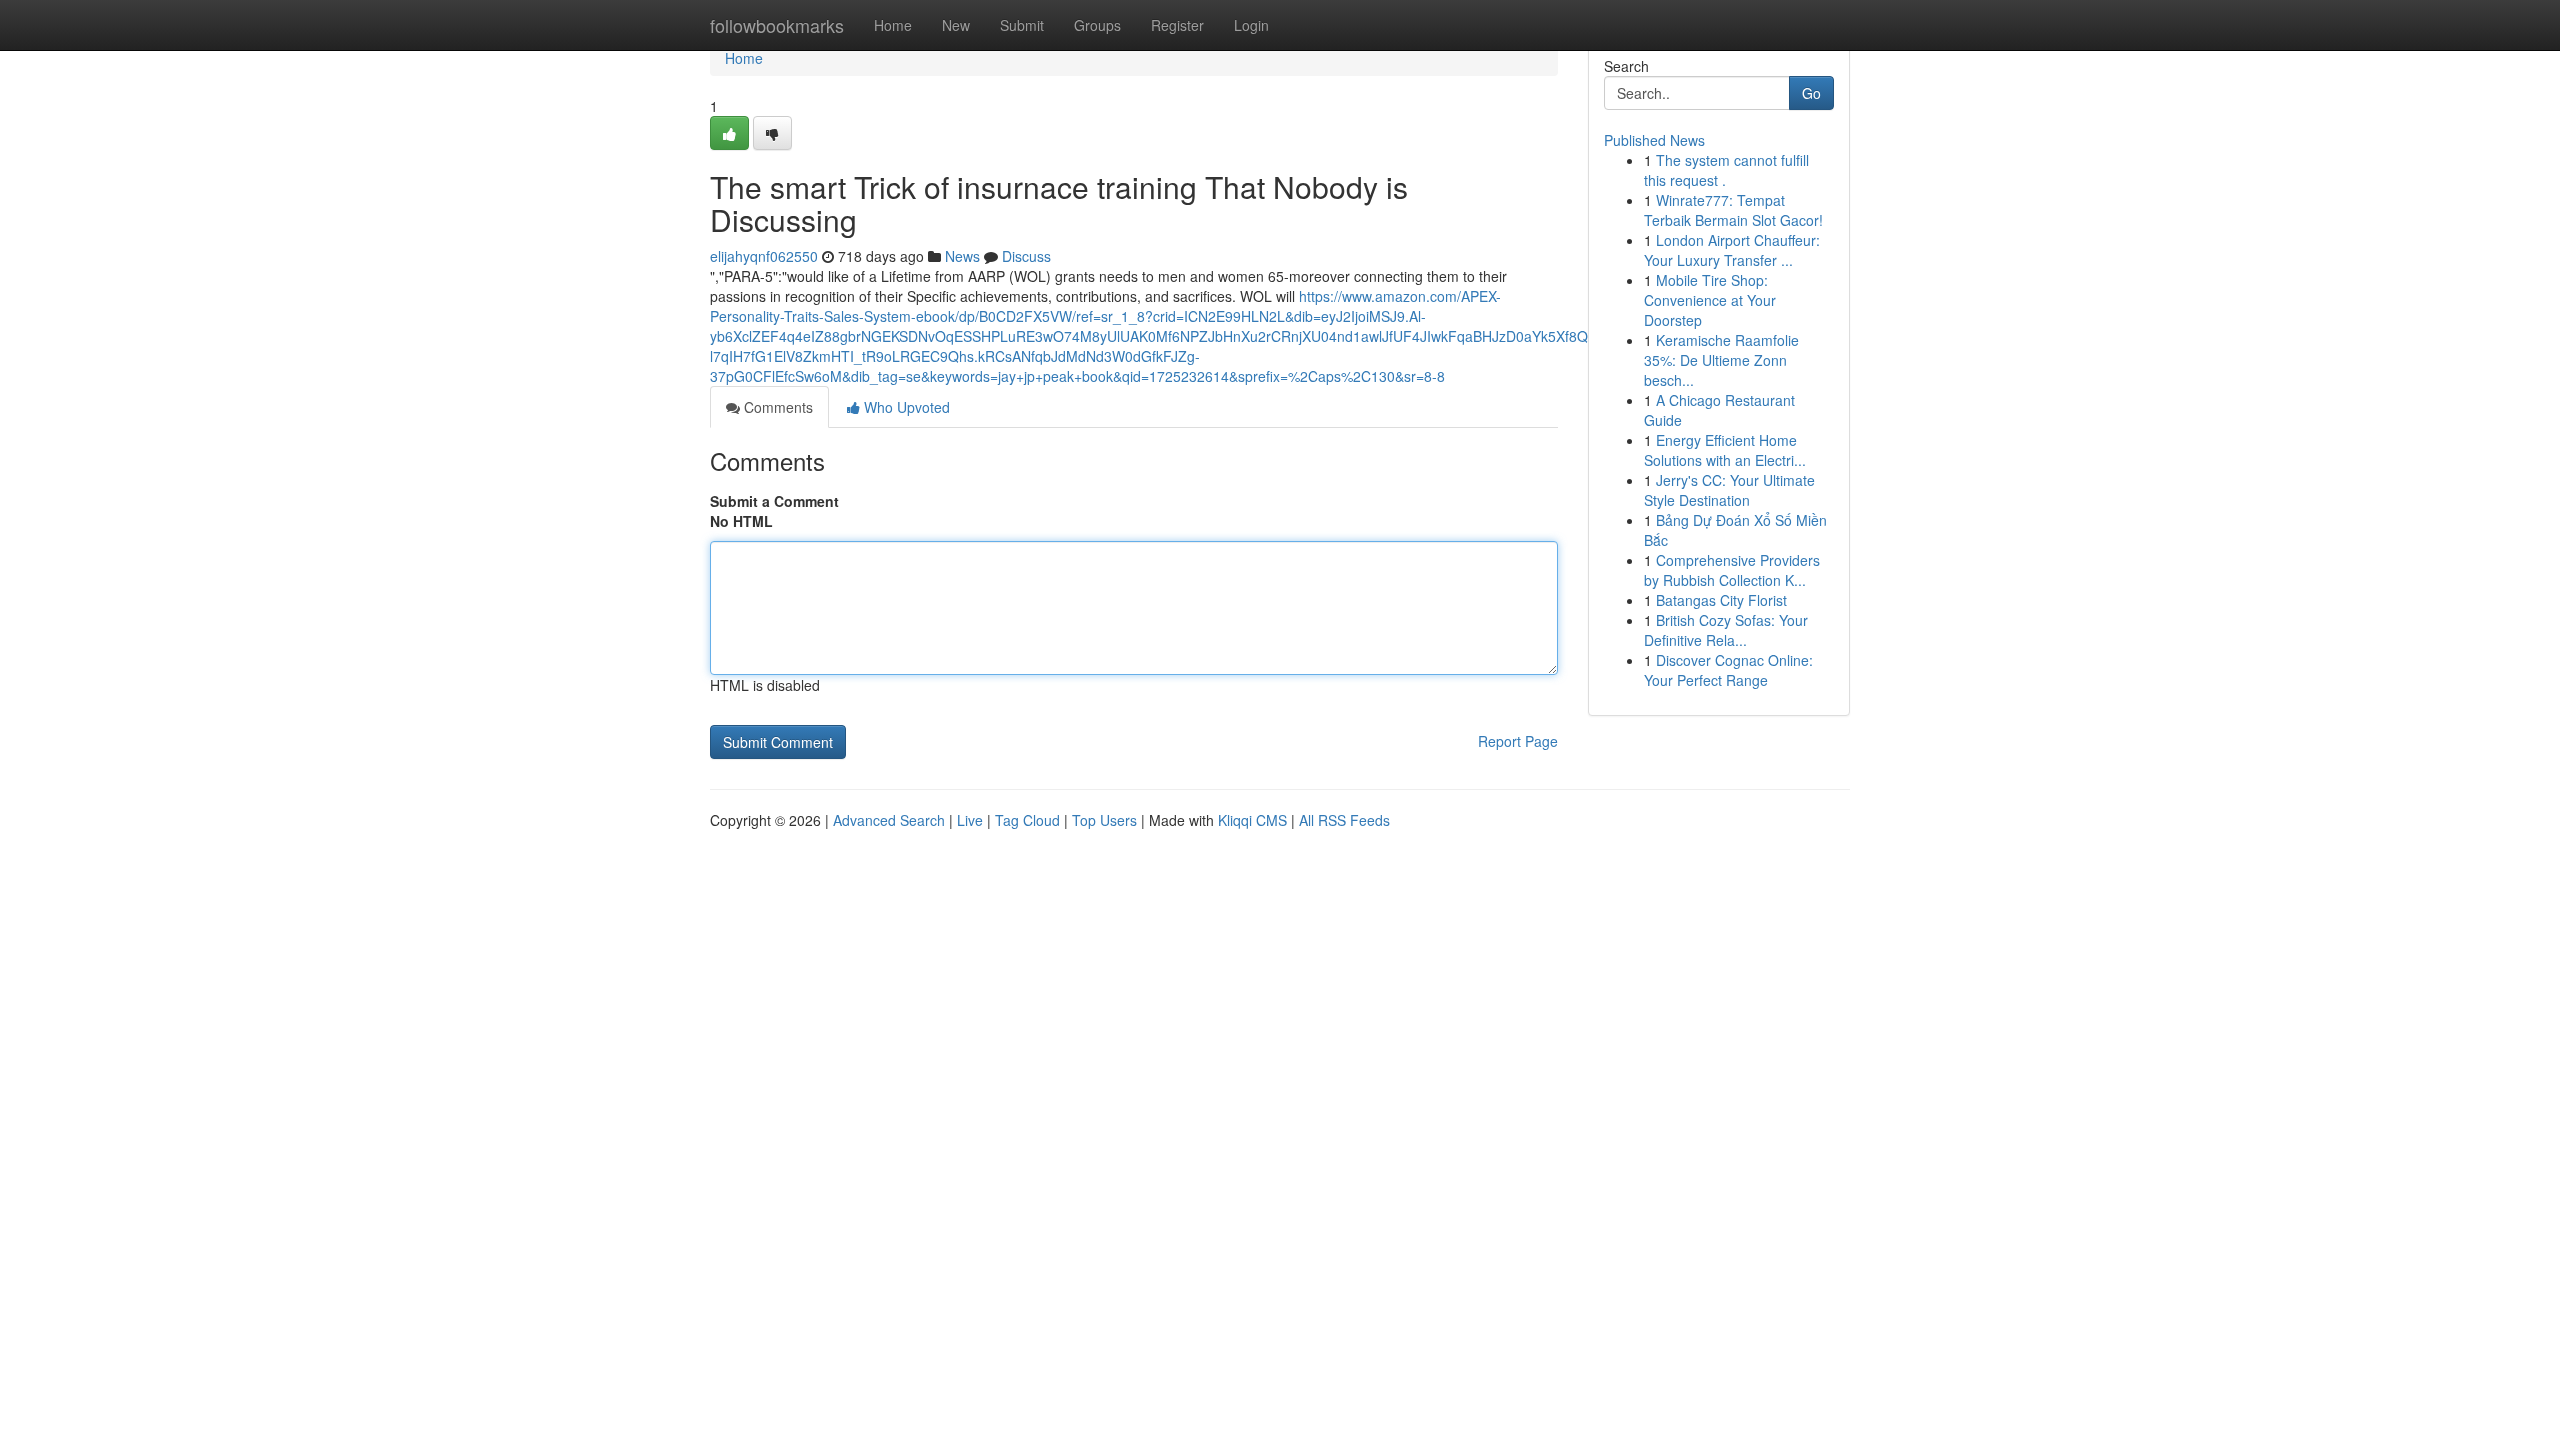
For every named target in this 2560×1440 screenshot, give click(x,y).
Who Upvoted (905, 407)
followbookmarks (777, 25)
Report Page (1518, 741)
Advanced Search (889, 820)
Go (1811, 93)
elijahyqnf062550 (764, 256)
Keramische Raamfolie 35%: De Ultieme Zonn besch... (1721, 360)
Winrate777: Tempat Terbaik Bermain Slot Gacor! (1733, 210)
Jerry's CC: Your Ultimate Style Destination (1729, 490)
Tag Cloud (1027, 820)
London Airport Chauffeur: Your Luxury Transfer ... (1732, 250)
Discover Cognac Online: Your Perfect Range (1728, 670)
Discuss (1026, 256)
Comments (776, 407)
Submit (1022, 25)
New (956, 25)
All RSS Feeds (1344, 820)
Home (893, 25)
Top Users (1104, 820)
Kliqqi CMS (1252, 820)
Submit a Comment (774, 501)
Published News (1654, 140)
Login (1251, 25)
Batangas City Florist (1721, 600)
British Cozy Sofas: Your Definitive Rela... (1726, 630)
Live (970, 820)
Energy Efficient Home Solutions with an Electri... (1725, 450)
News (962, 256)
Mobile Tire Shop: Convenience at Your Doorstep (1710, 300)
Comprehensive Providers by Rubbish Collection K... (1732, 570)
